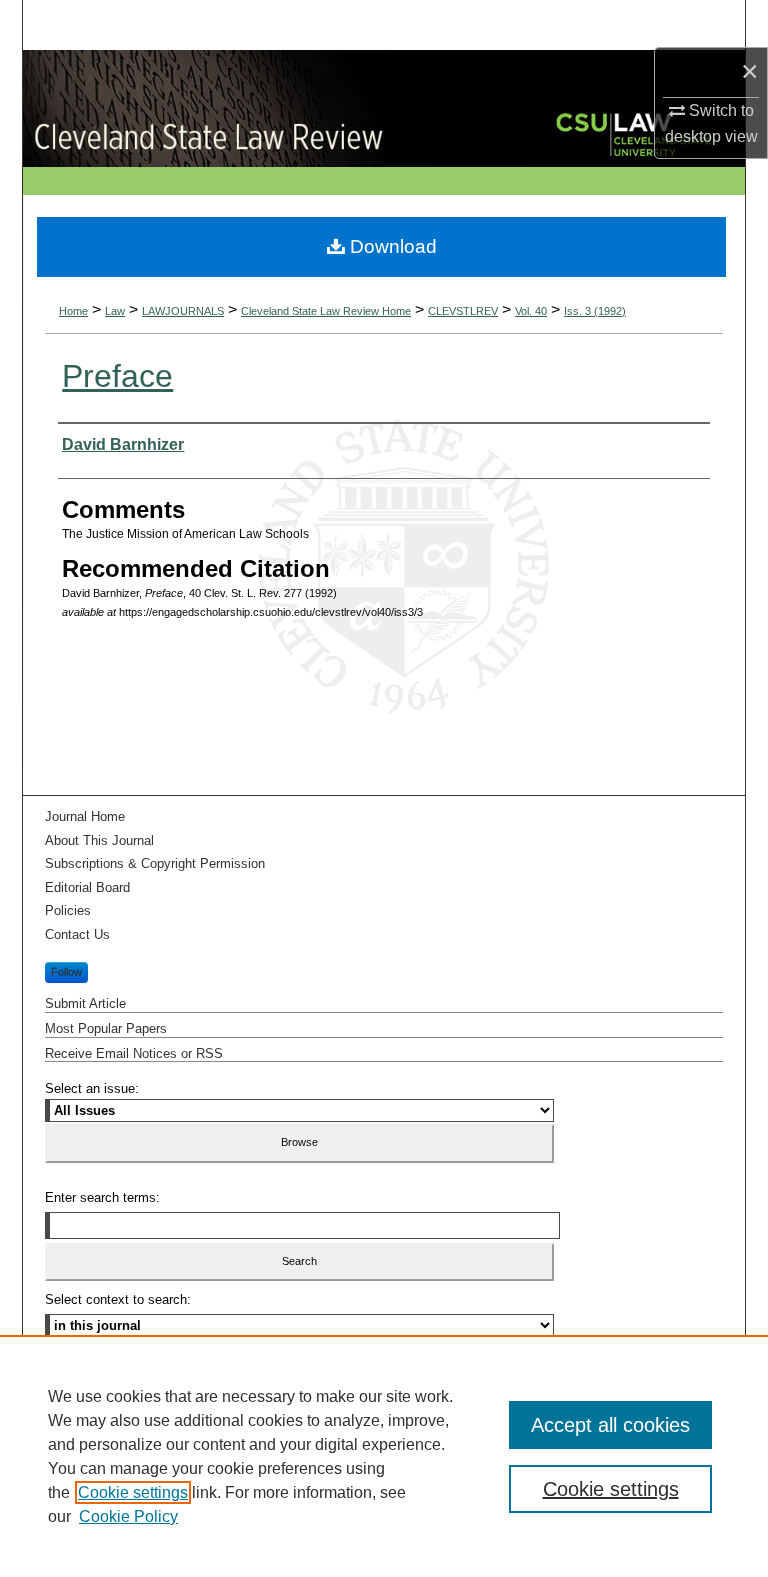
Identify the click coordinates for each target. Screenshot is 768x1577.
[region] (384, 1456)
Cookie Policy (128, 1516)
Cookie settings (133, 1492)
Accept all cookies (610, 1425)
